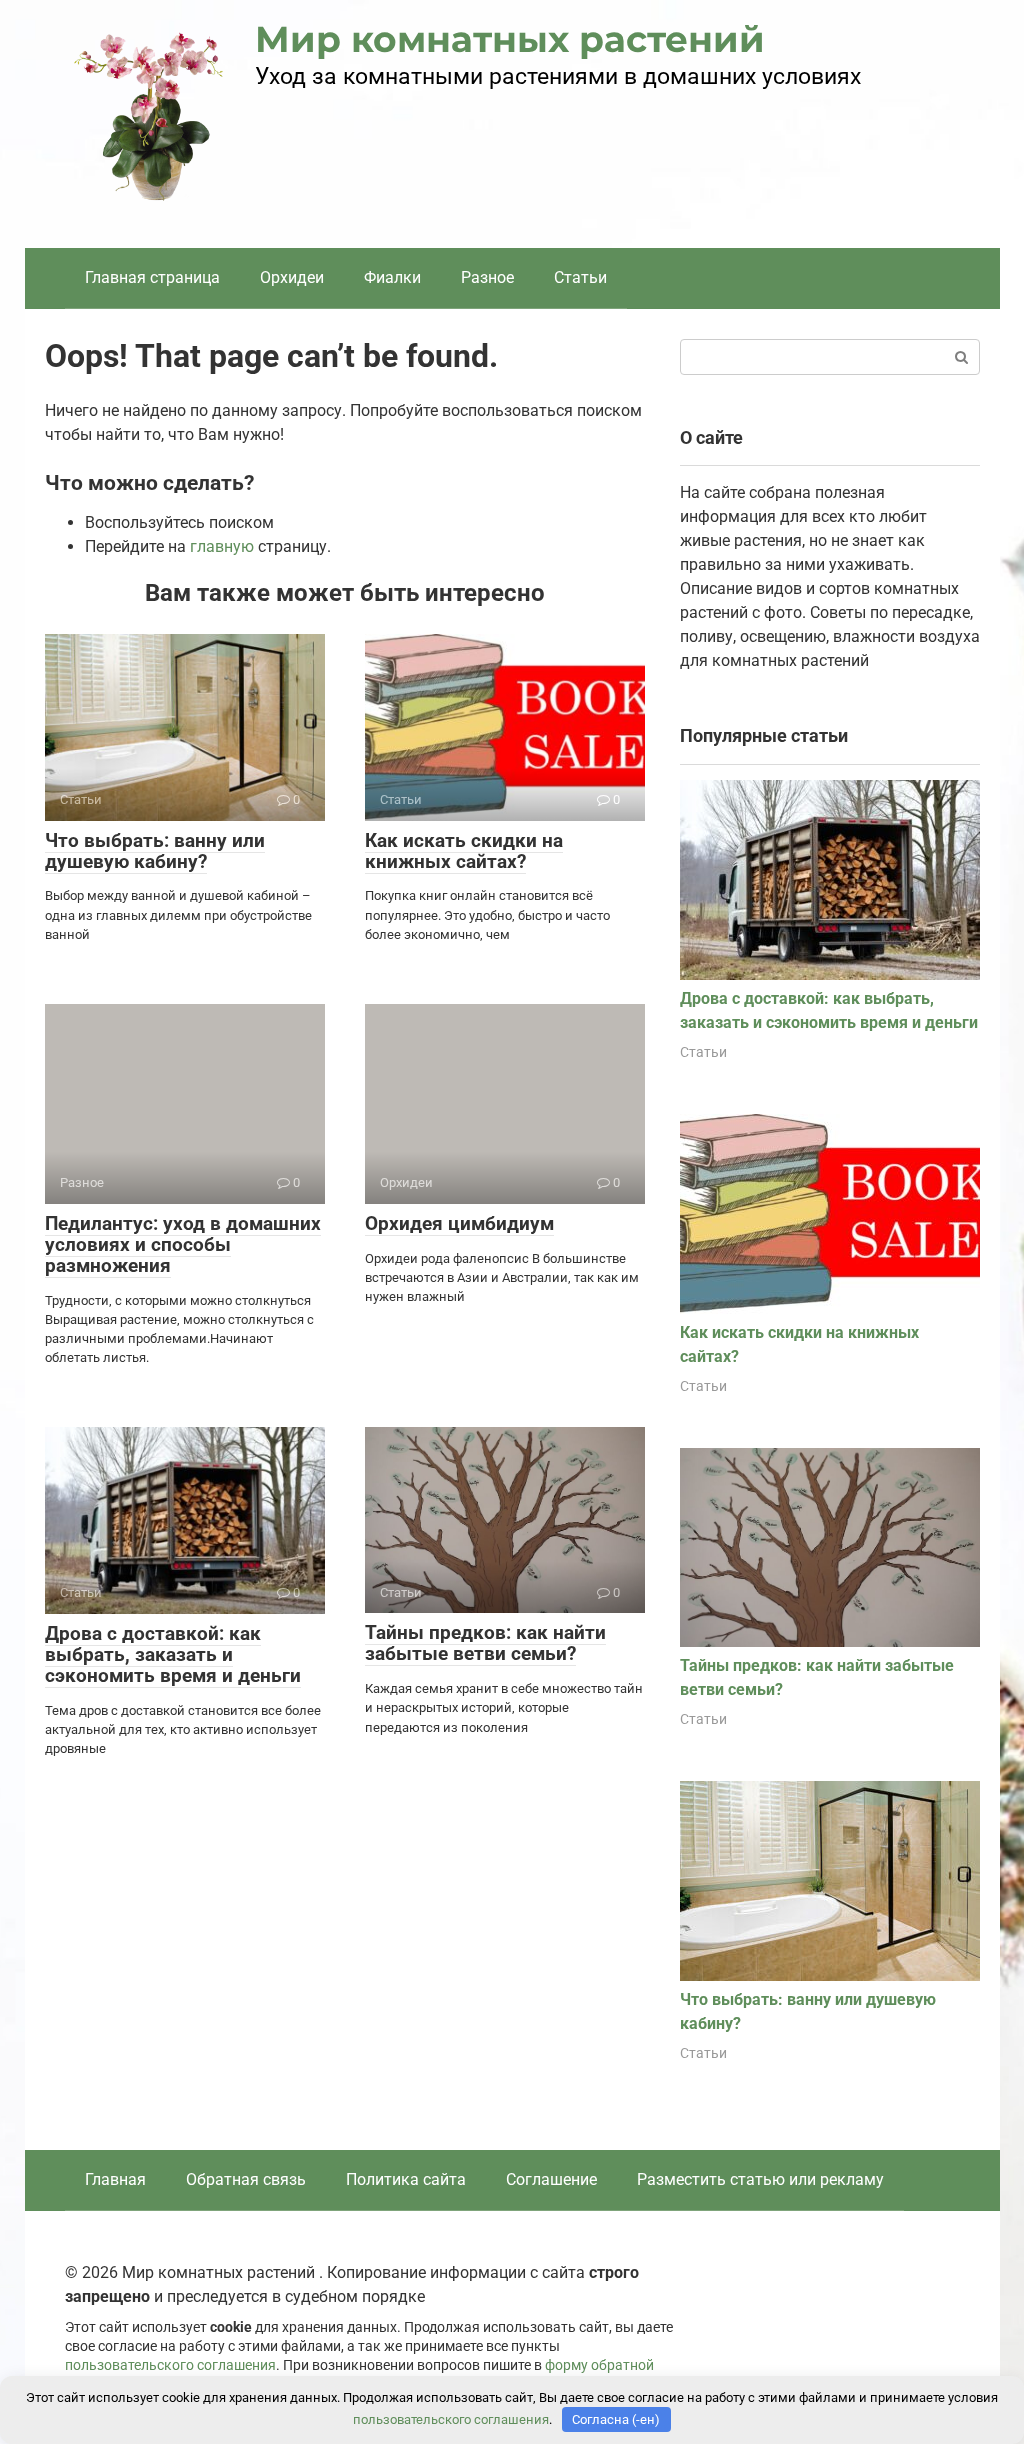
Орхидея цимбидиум (459, 1223)
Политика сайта (406, 2179)
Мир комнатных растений (510, 39)
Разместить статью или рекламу (760, 2179)
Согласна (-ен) (616, 2419)
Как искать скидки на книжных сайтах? (464, 851)
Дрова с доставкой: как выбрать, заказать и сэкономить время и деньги (173, 1654)
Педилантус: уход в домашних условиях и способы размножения (183, 1244)
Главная (115, 2179)
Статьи (580, 277)
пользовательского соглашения (170, 2365)
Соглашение (551, 2179)
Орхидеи (292, 277)
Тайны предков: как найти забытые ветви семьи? (485, 1643)
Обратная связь (246, 2179)
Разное (487, 277)
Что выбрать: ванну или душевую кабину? (155, 851)
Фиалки (392, 277)
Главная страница (152, 277)
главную (222, 546)
